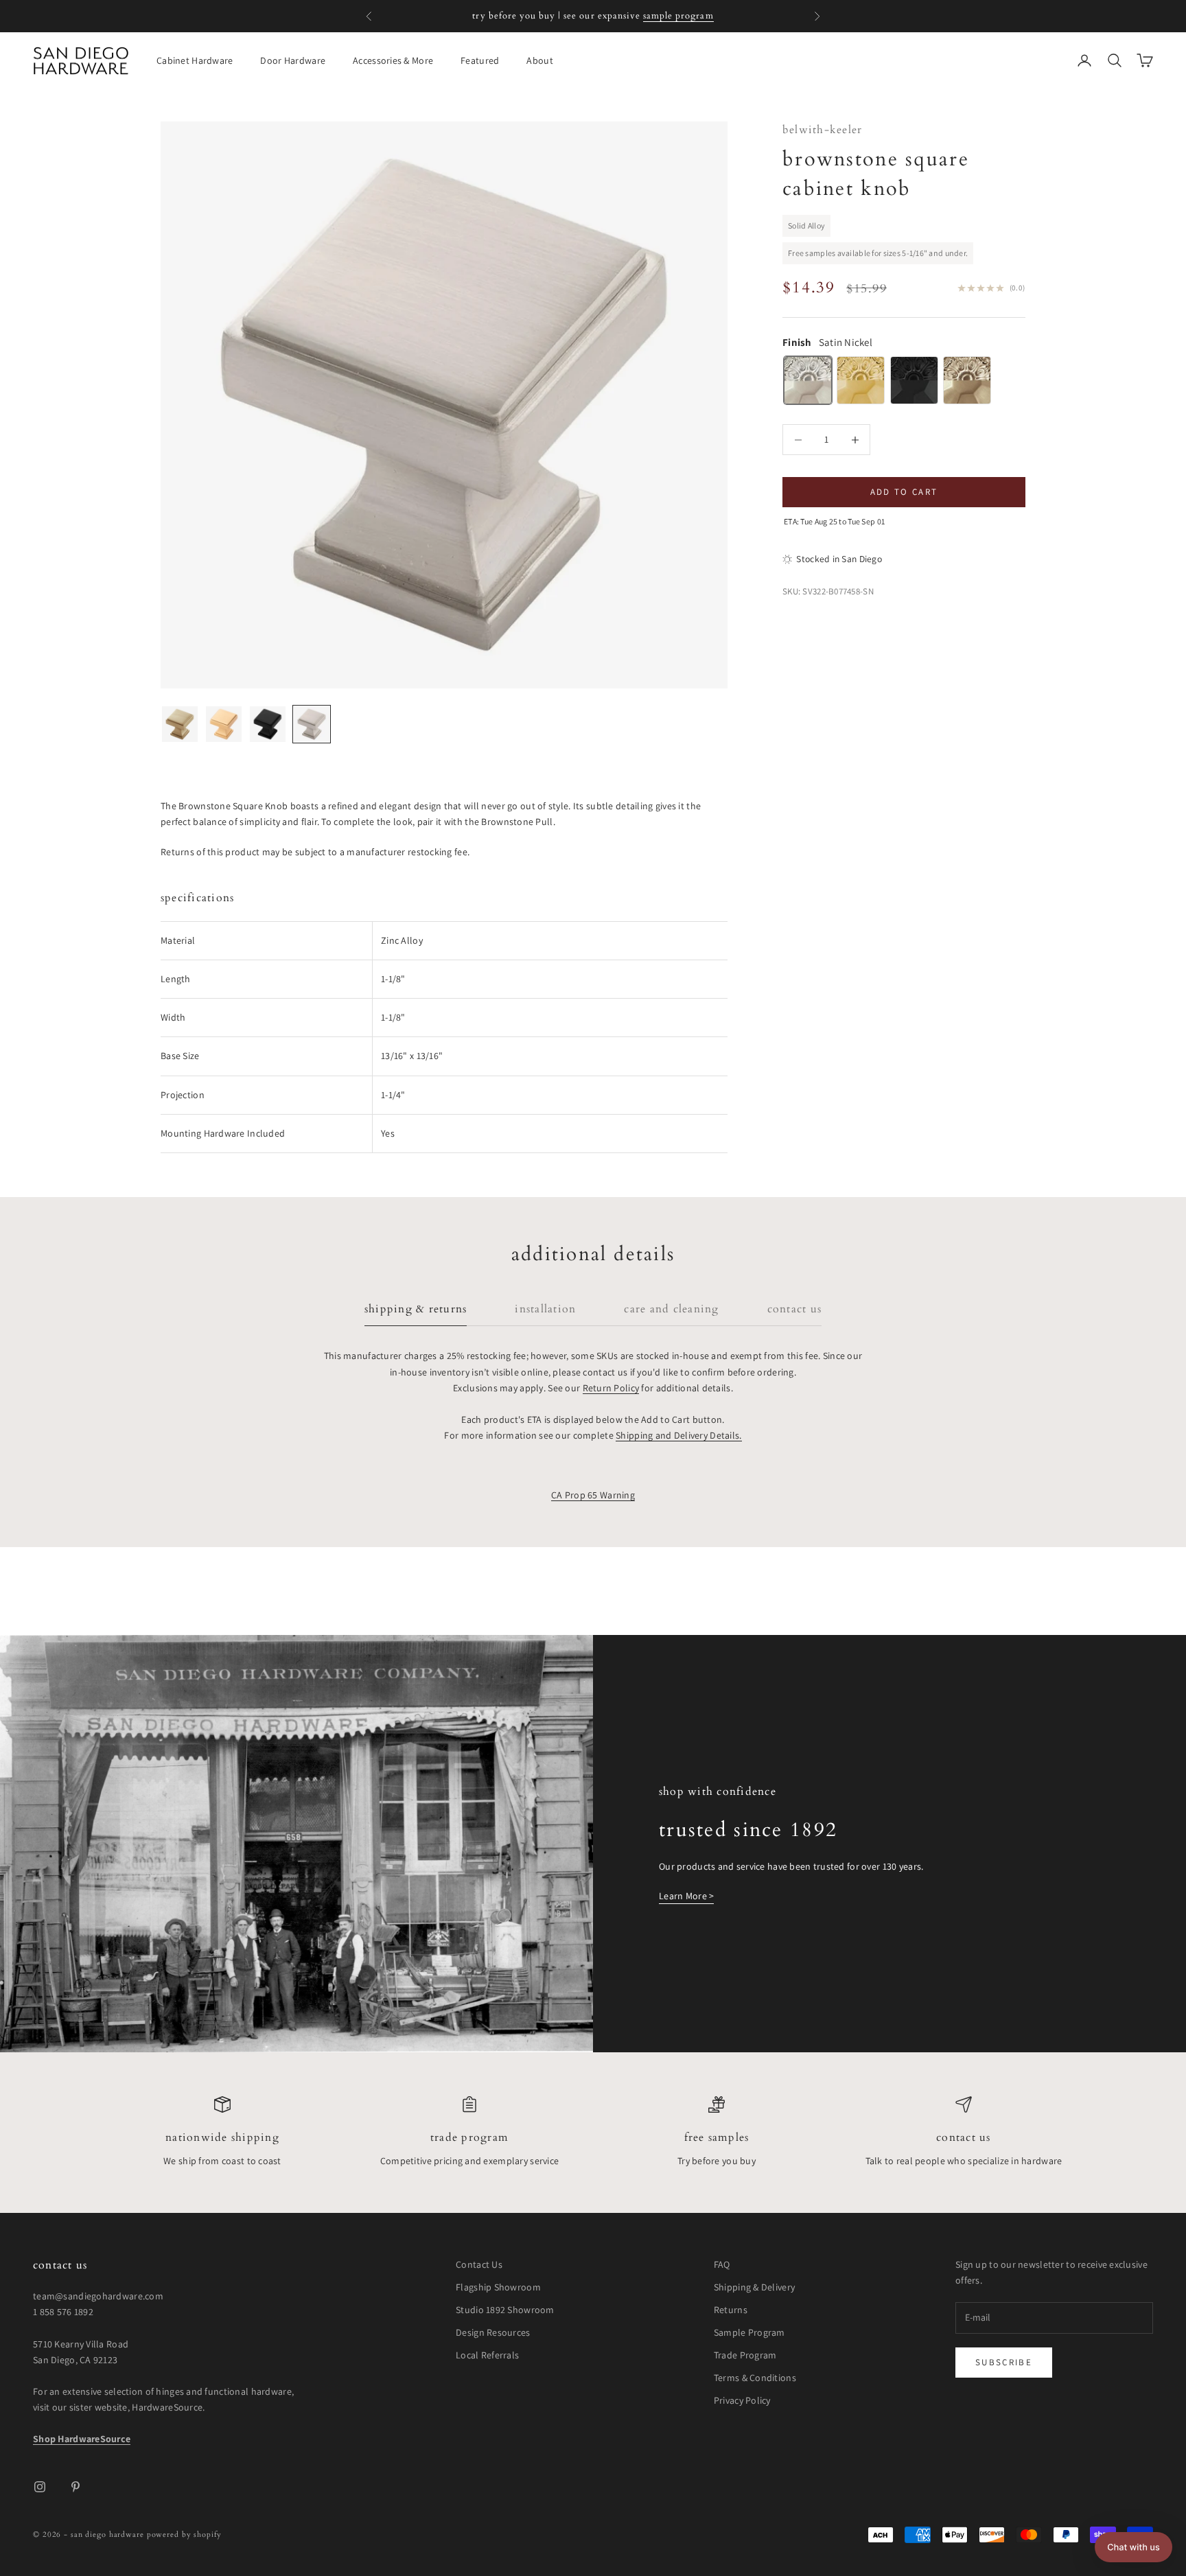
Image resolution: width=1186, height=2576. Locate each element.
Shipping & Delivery (754, 2287)
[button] (1133, 2547)
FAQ (722, 2264)
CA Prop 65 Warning (593, 1495)
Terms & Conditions (755, 2378)
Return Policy (611, 1388)
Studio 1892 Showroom (505, 2310)
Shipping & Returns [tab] (416, 1309)
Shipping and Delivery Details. (678, 1435)
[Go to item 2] (224, 724)
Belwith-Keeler (822, 130)
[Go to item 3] (268, 724)
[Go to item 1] (180, 724)
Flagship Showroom (498, 2287)
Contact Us (963, 2138)
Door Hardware (293, 60)
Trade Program (469, 2138)
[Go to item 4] (312, 724)
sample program (678, 16)
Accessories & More (393, 60)
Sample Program (749, 2332)
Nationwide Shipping (222, 2138)
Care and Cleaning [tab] (671, 1309)
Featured (480, 60)
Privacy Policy (742, 2400)
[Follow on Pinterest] (75, 2487)
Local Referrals (487, 2355)
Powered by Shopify (184, 2534)
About (539, 60)
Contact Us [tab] (794, 1309)
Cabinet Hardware (195, 60)
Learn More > (686, 1896)
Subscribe (1004, 2362)
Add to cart (904, 492)
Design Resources (493, 2332)
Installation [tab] (545, 1309)
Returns (731, 2310)
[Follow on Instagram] (40, 2487)
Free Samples (717, 2138)
